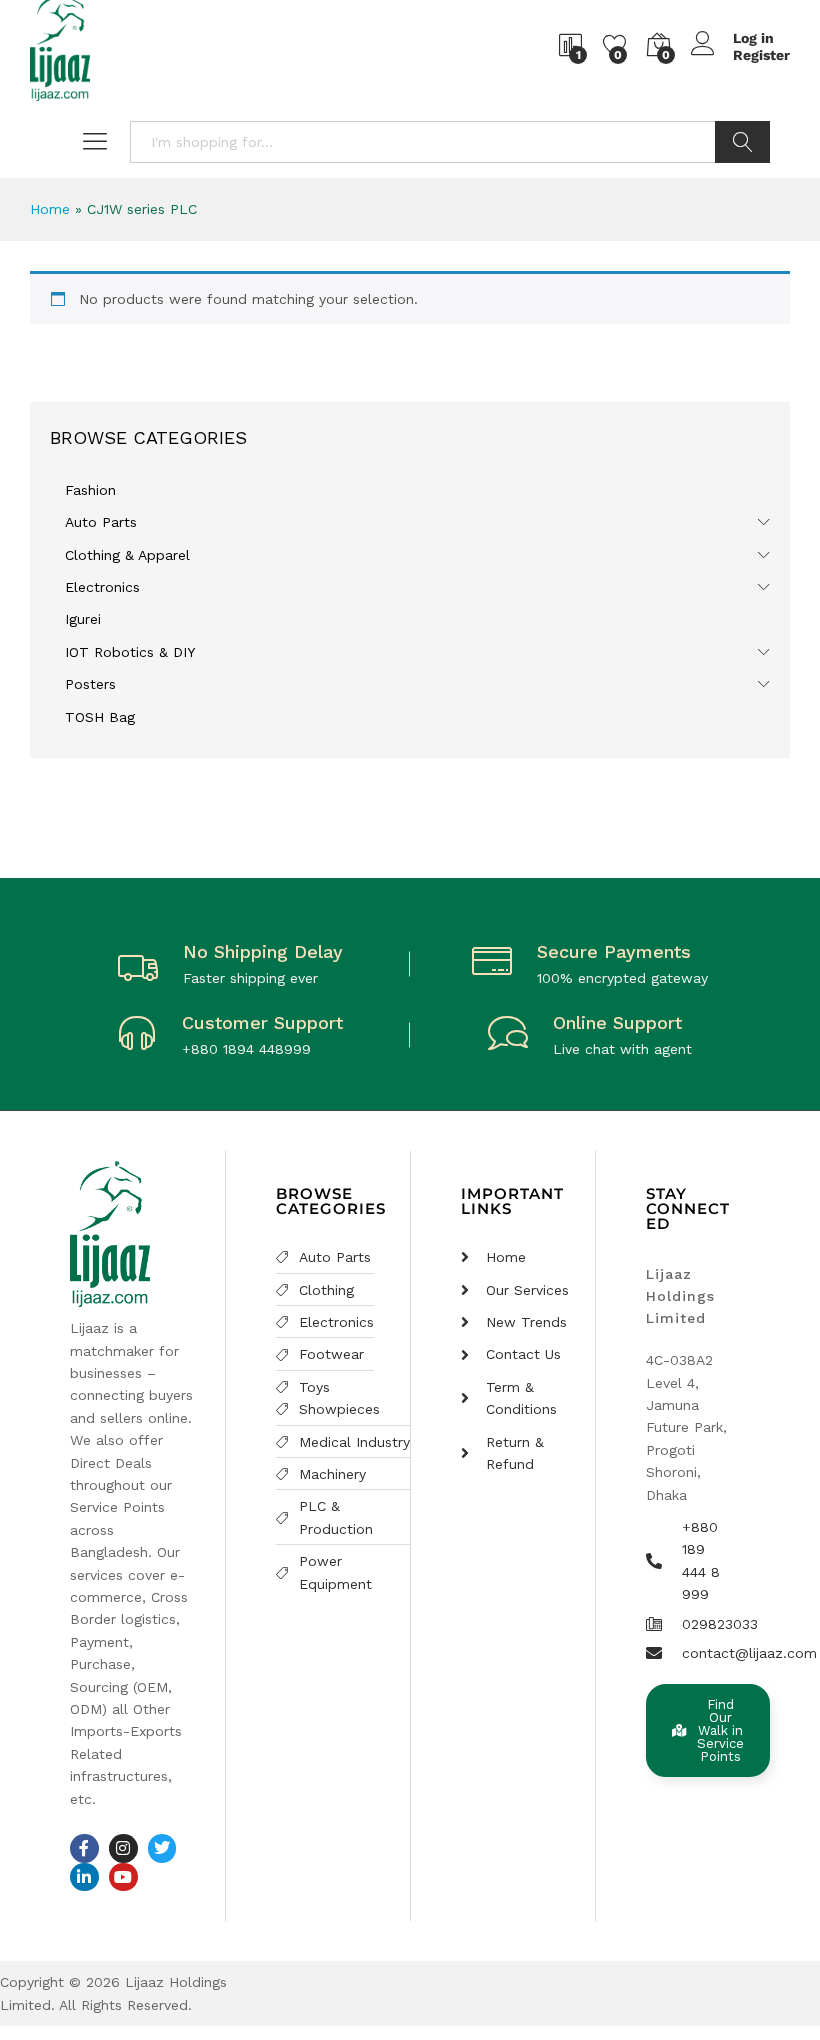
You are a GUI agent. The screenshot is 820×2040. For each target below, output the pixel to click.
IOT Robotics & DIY (130, 652)
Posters (90, 684)
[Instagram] (123, 1848)
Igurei (83, 619)
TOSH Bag (100, 717)
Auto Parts (101, 522)
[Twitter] (162, 1848)
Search (742, 142)
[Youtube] (123, 1877)
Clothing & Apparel (127, 555)
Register (761, 55)
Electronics (102, 587)
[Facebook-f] (84, 1848)
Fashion (90, 490)
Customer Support (262, 1022)
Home (50, 209)
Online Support (617, 1022)
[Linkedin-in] (84, 1877)
